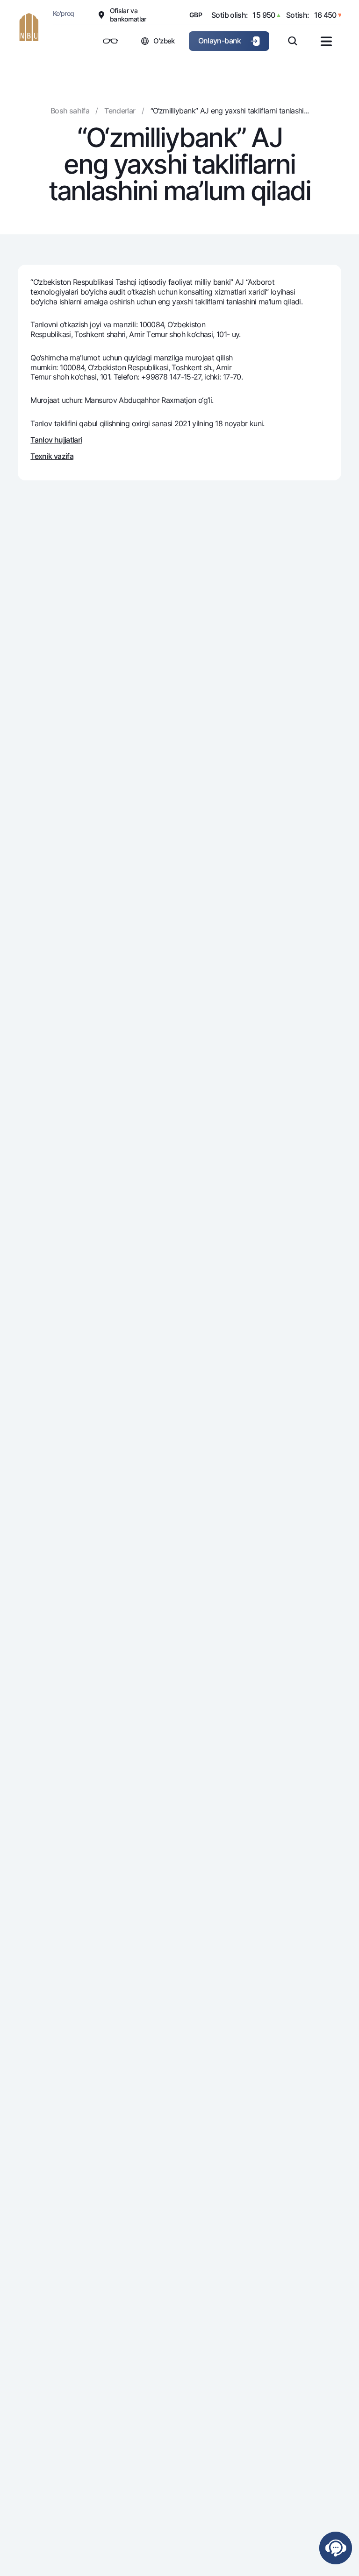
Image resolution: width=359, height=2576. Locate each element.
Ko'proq (64, 13)
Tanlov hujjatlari (56, 440)
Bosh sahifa (70, 111)
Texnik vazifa (52, 456)
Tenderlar (120, 111)
